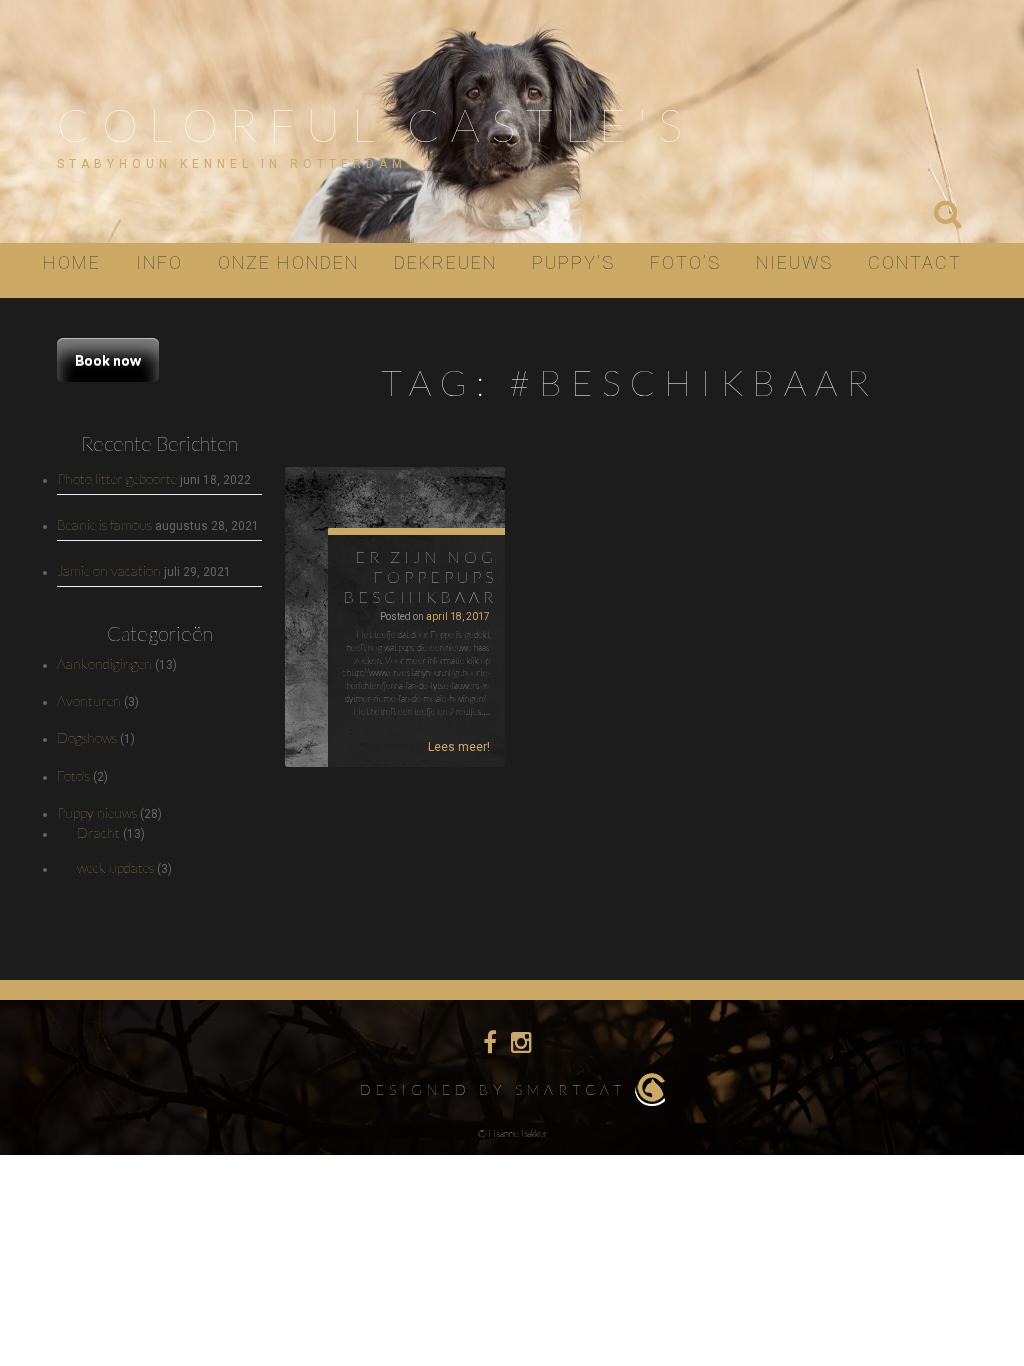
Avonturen (89, 700)
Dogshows (87, 737)
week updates (115, 867)
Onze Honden (288, 262)
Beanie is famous (104, 524)
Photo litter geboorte (117, 478)
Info (159, 262)
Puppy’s (573, 262)
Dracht (98, 832)
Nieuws (794, 262)
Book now (108, 359)
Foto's (73, 775)
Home (72, 262)
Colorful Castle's (375, 124)
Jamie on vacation (109, 570)
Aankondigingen (104, 663)
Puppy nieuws (97, 812)
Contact (915, 262)
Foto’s (685, 262)
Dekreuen (445, 262)
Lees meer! (459, 747)
